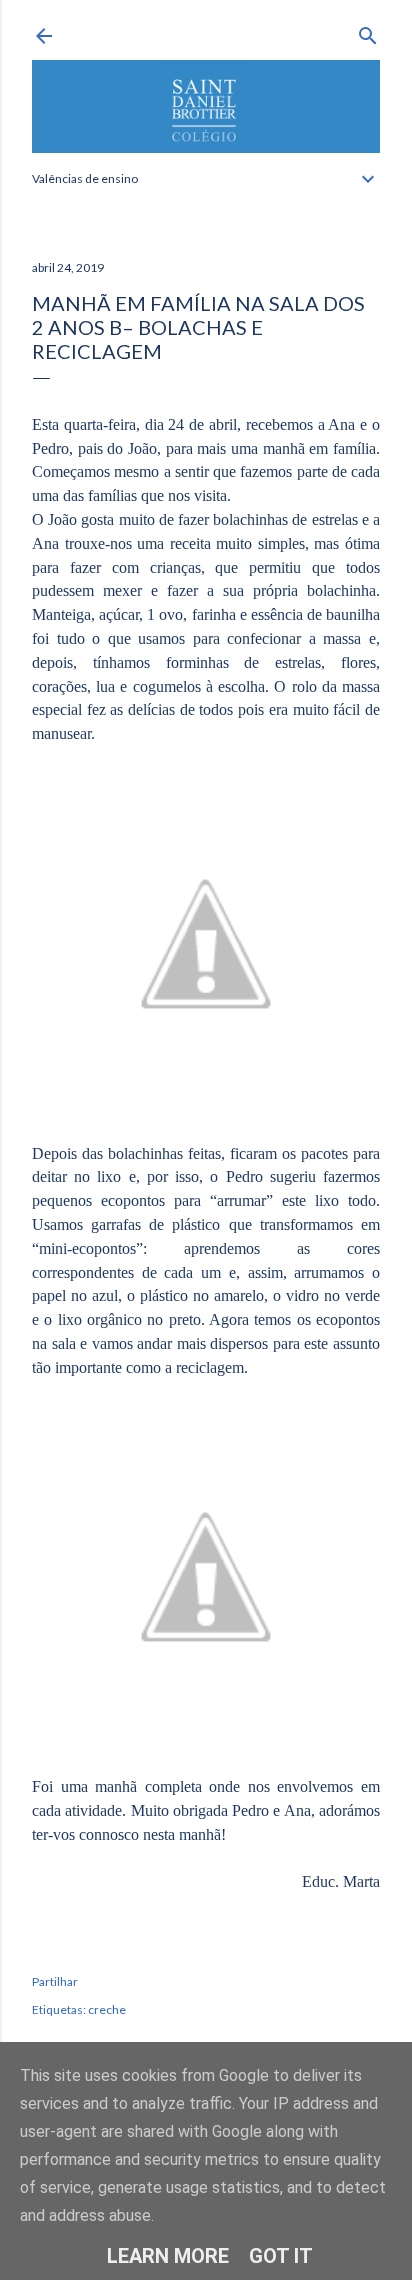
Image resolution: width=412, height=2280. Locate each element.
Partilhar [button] (55, 1981)
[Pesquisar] (368, 31)
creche (107, 2009)
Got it (281, 2256)
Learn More (168, 2256)
